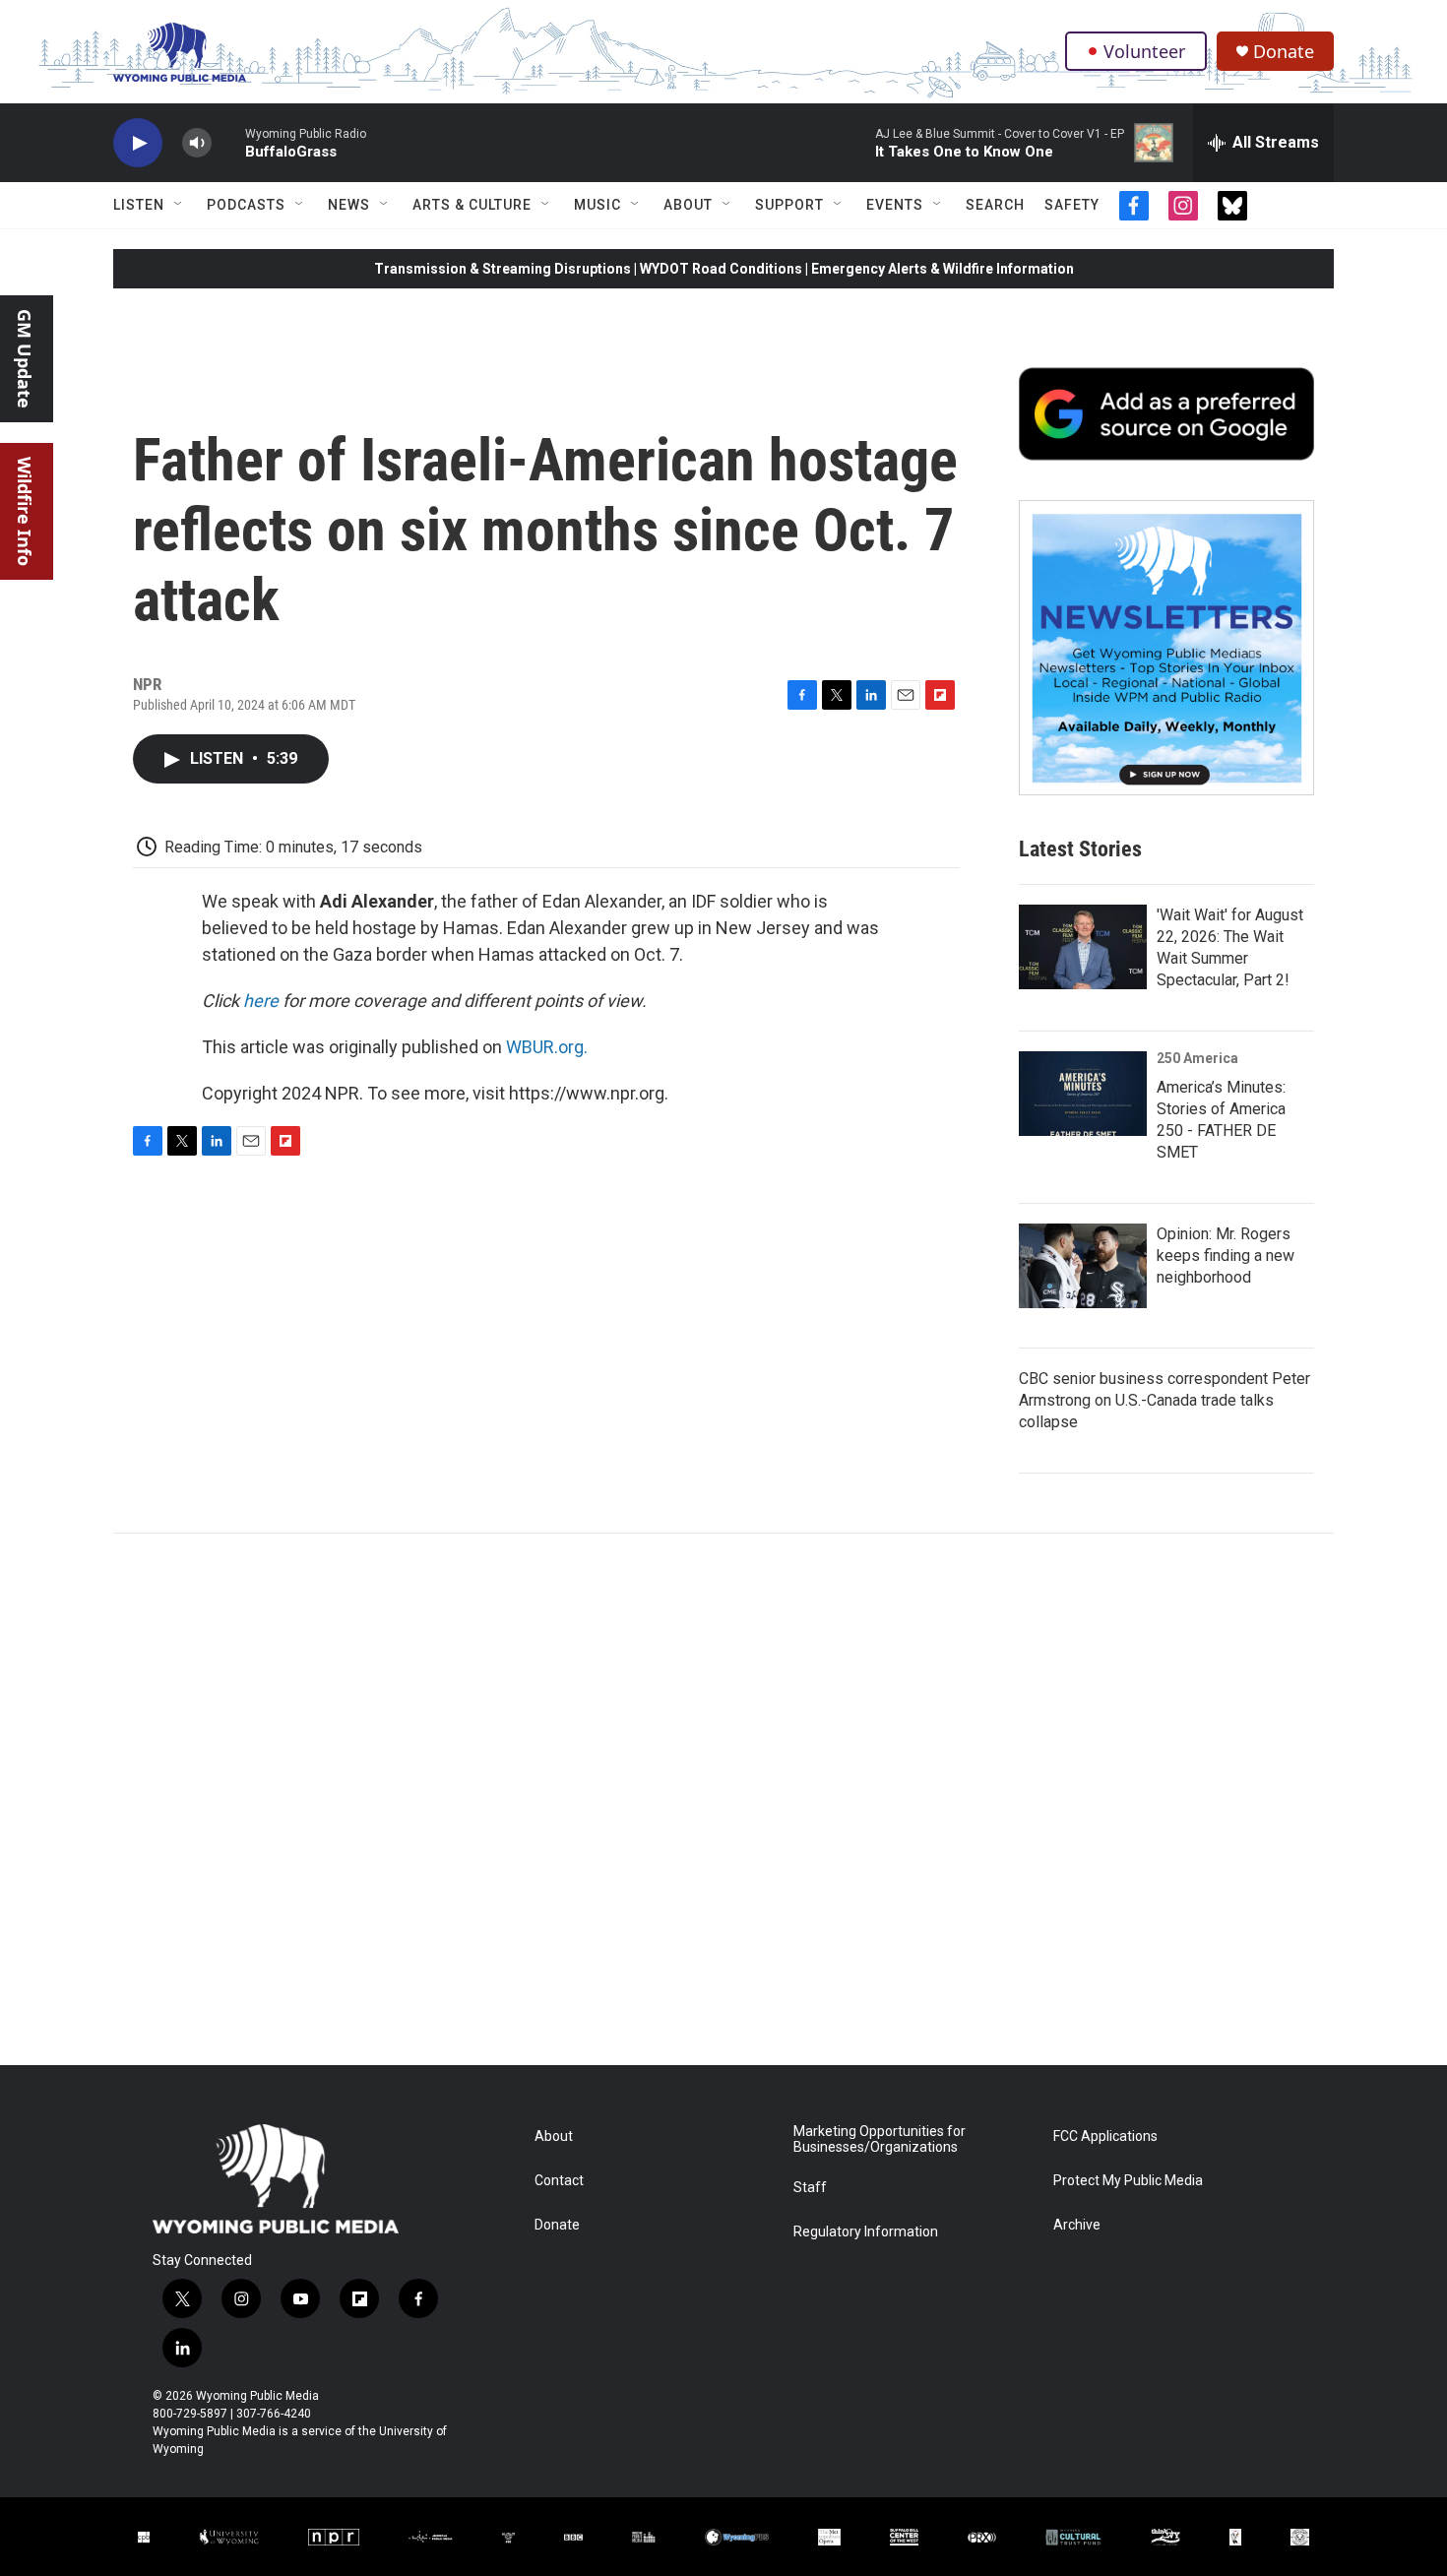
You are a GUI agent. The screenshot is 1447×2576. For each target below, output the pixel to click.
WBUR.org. (547, 1047)
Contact (559, 2181)
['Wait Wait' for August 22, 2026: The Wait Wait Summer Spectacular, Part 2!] (1083, 947)
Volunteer (1144, 51)
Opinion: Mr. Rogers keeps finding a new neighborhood (1226, 1256)
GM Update (25, 359)
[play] (138, 143)
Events (895, 205)
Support (789, 205)
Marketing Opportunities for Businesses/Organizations (880, 2139)
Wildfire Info (25, 511)
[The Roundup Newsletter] (1166, 648)
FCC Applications (1105, 2136)
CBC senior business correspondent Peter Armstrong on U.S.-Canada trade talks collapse (1164, 1400)
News (349, 205)
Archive (1077, 2225)
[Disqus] (723, 1799)
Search (995, 205)
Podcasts (246, 205)
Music (598, 205)
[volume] (197, 143)
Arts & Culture (472, 205)
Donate (1284, 52)
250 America (1197, 1058)
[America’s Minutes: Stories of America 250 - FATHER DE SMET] (1083, 1094)
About (688, 205)
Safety (1072, 205)
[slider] (228, 142)
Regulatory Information (866, 2232)
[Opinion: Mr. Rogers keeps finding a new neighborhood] (1083, 1266)
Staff (810, 2188)
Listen (139, 205)
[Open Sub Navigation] (179, 205)
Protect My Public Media (1128, 2181)
